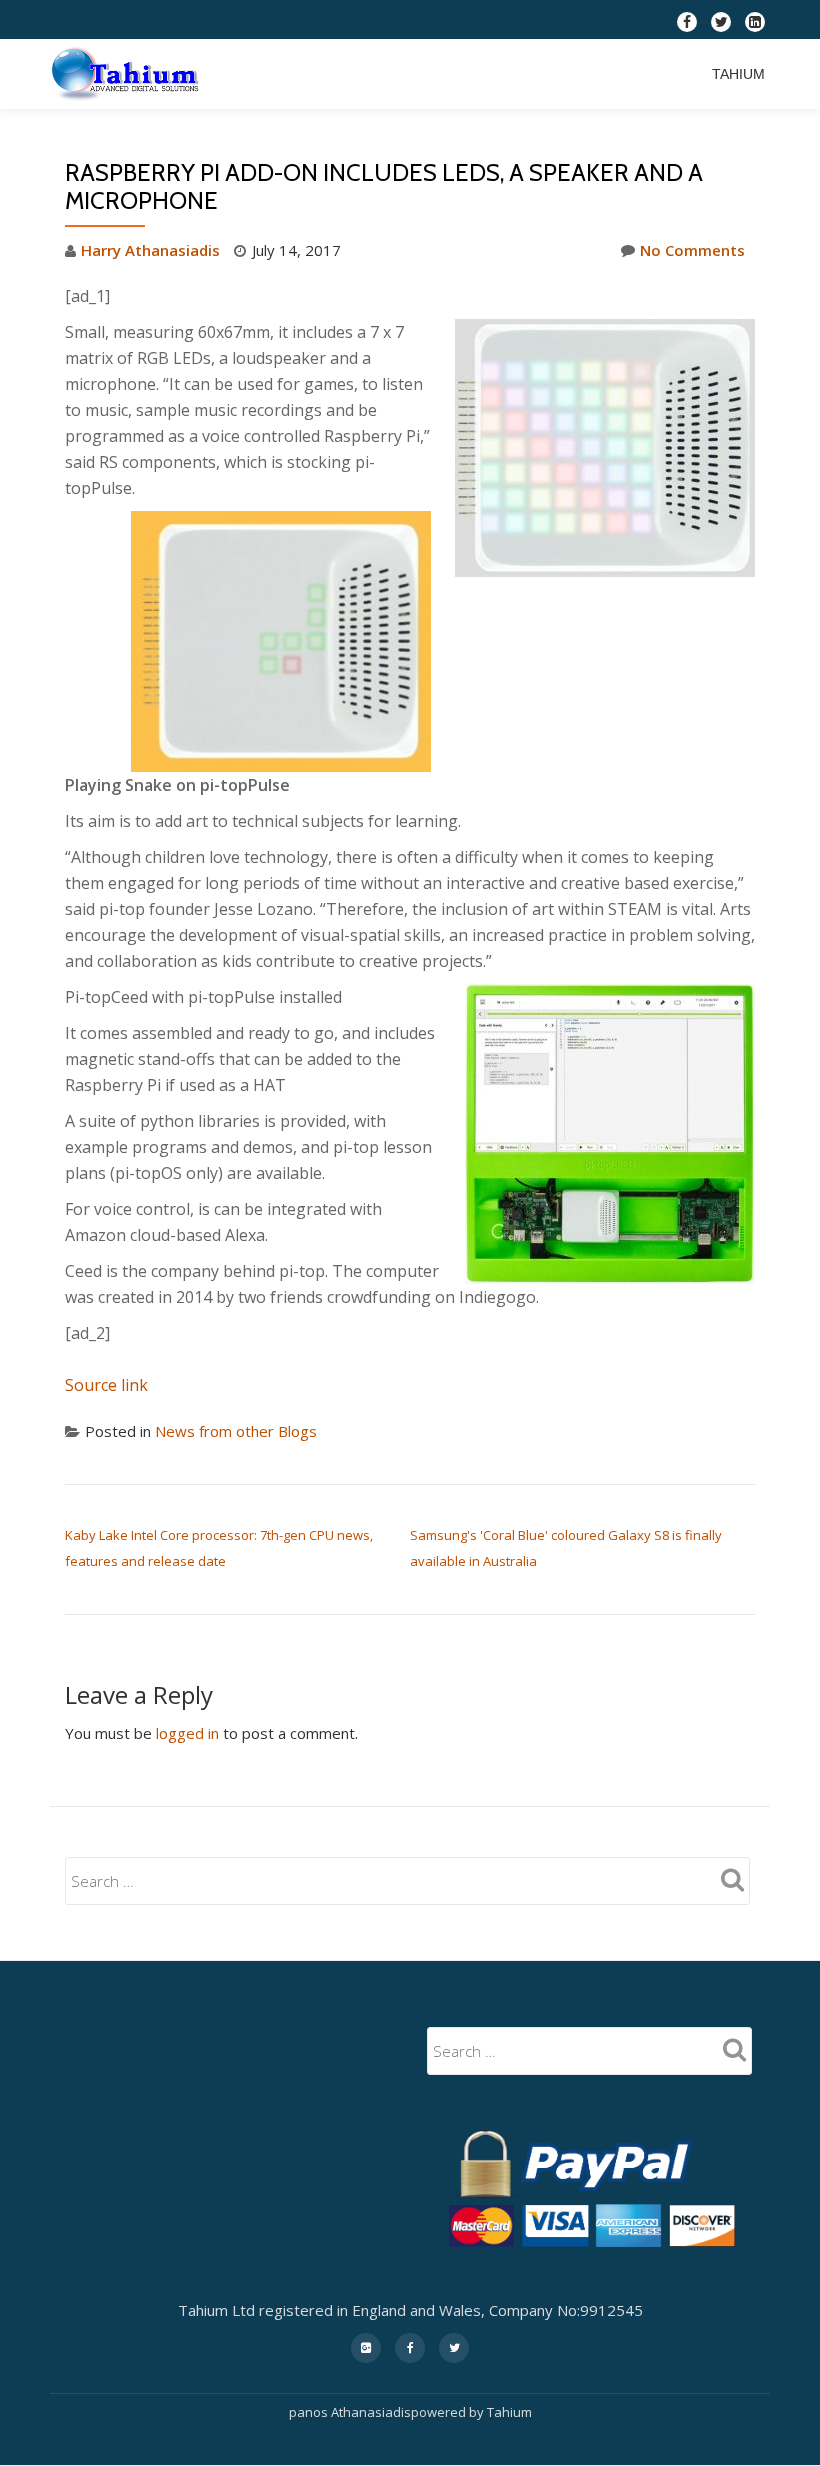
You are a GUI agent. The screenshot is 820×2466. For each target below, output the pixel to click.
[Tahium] (129, 74)
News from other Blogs (236, 1431)
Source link (106, 1385)
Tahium (738, 74)
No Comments (692, 250)
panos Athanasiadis (350, 2412)
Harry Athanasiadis (150, 250)
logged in (187, 1733)
